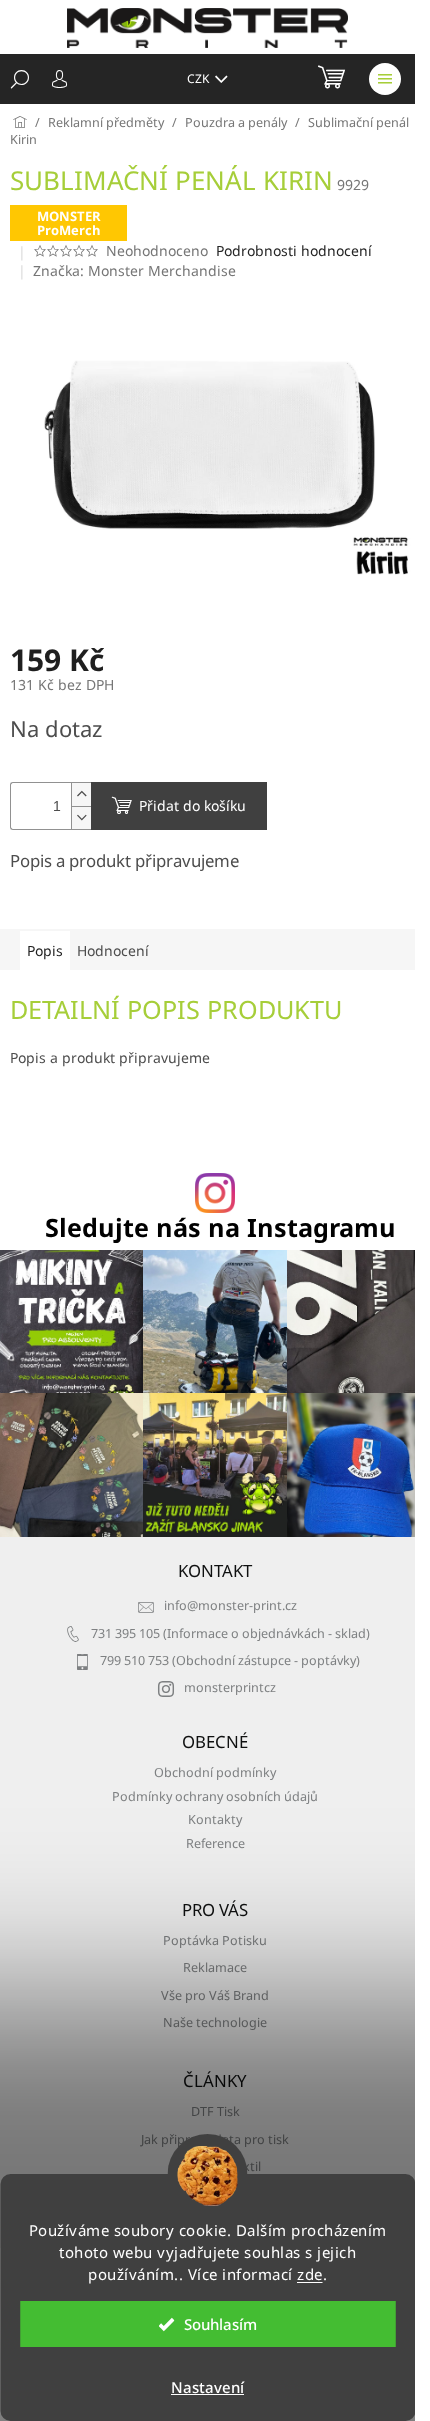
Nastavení (207, 2387)
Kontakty (215, 1819)
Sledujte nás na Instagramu (220, 1227)
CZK (199, 78)
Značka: (134, 270)
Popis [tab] (45, 950)
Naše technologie (215, 2022)
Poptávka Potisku (215, 1940)
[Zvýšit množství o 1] (81, 794)
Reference (215, 1843)
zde (310, 2274)
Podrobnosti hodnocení (294, 250)
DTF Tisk (215, 2111)
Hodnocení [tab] (113, 950)
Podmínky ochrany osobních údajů (215, 1796)
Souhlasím (220, 2324)
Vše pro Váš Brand (215, 1995)
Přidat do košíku (192, 805)
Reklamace (215, 1967)
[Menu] (385, 79)
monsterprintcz (230, 1687)
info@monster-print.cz (230, 1605)
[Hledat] (20, 79)
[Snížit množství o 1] (81, 817)
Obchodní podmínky (215, 1772)
